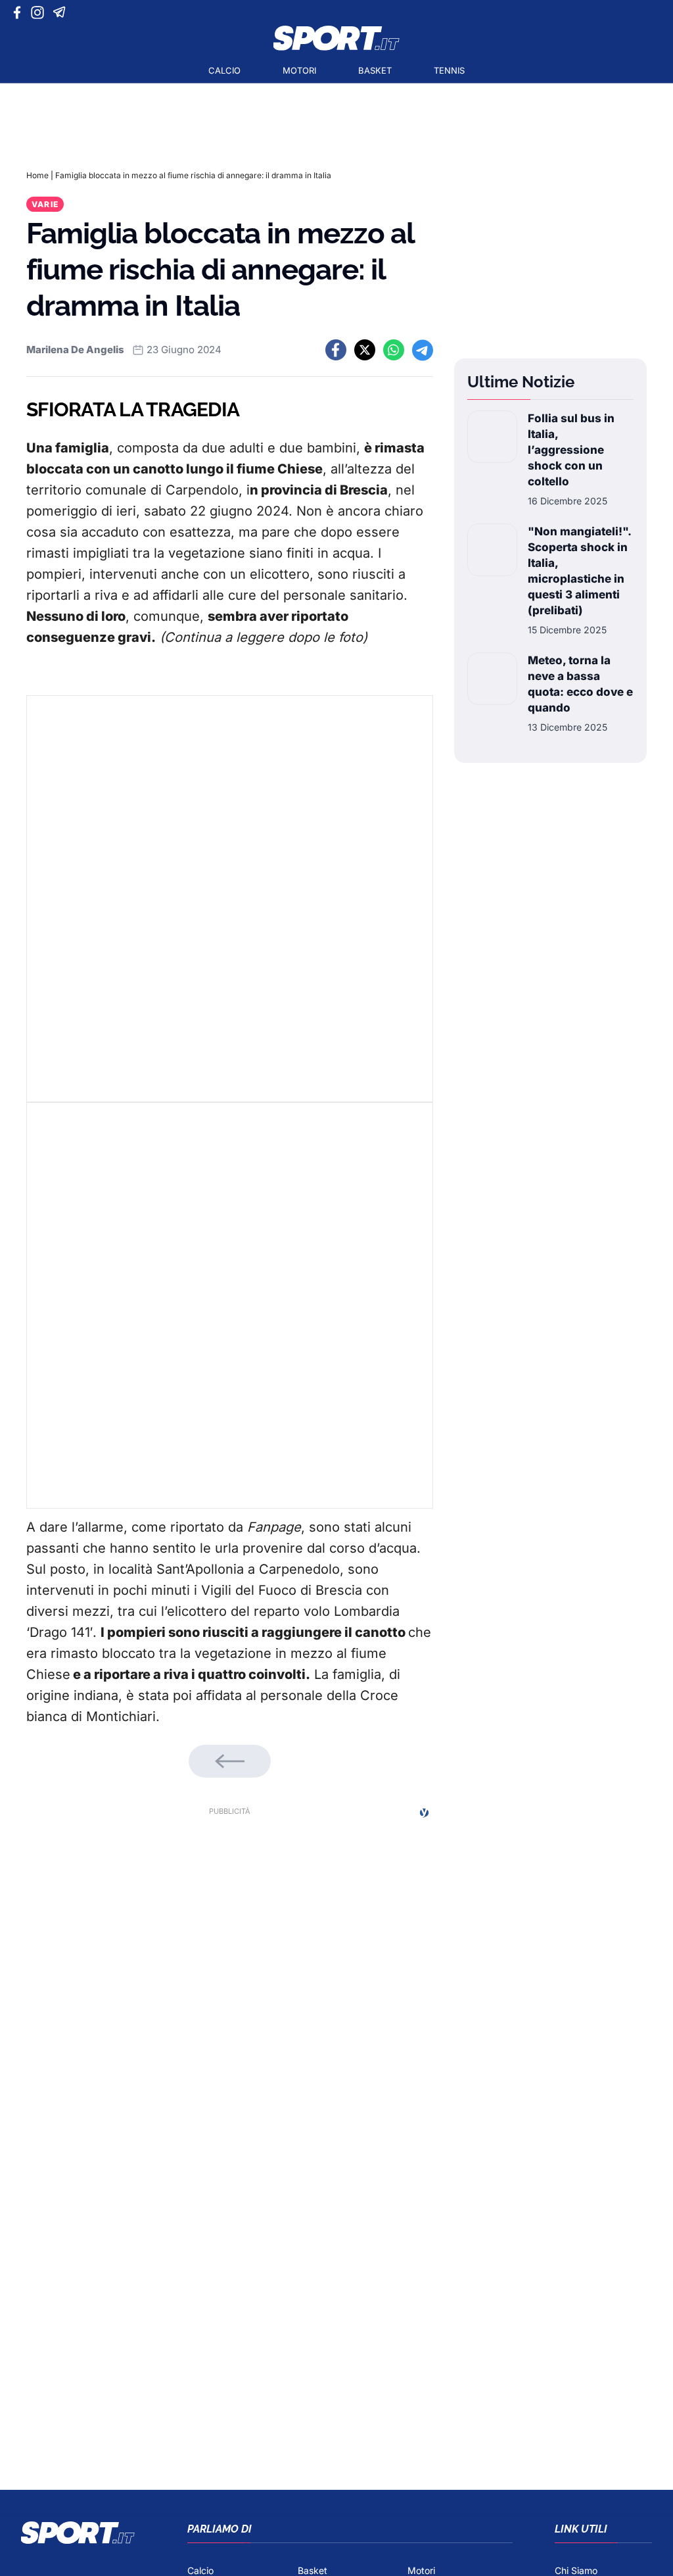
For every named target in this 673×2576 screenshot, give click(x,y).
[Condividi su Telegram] (423, 350)
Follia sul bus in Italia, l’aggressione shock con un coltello (571, 450)
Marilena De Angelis (75, 350)
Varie (45, 204)
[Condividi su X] (365, 350)
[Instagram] (40, 12)
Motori (299, 70)
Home (37, 175)
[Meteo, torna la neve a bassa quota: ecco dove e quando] (492, 693)
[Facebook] (20, 12)
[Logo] (336, 38)
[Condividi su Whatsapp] (394, 350)
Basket (375, 70)
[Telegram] (61, 12)
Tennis (449, 70)
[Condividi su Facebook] (336, 350)
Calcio (224, 70)
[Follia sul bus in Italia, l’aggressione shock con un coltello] (492, 459)
